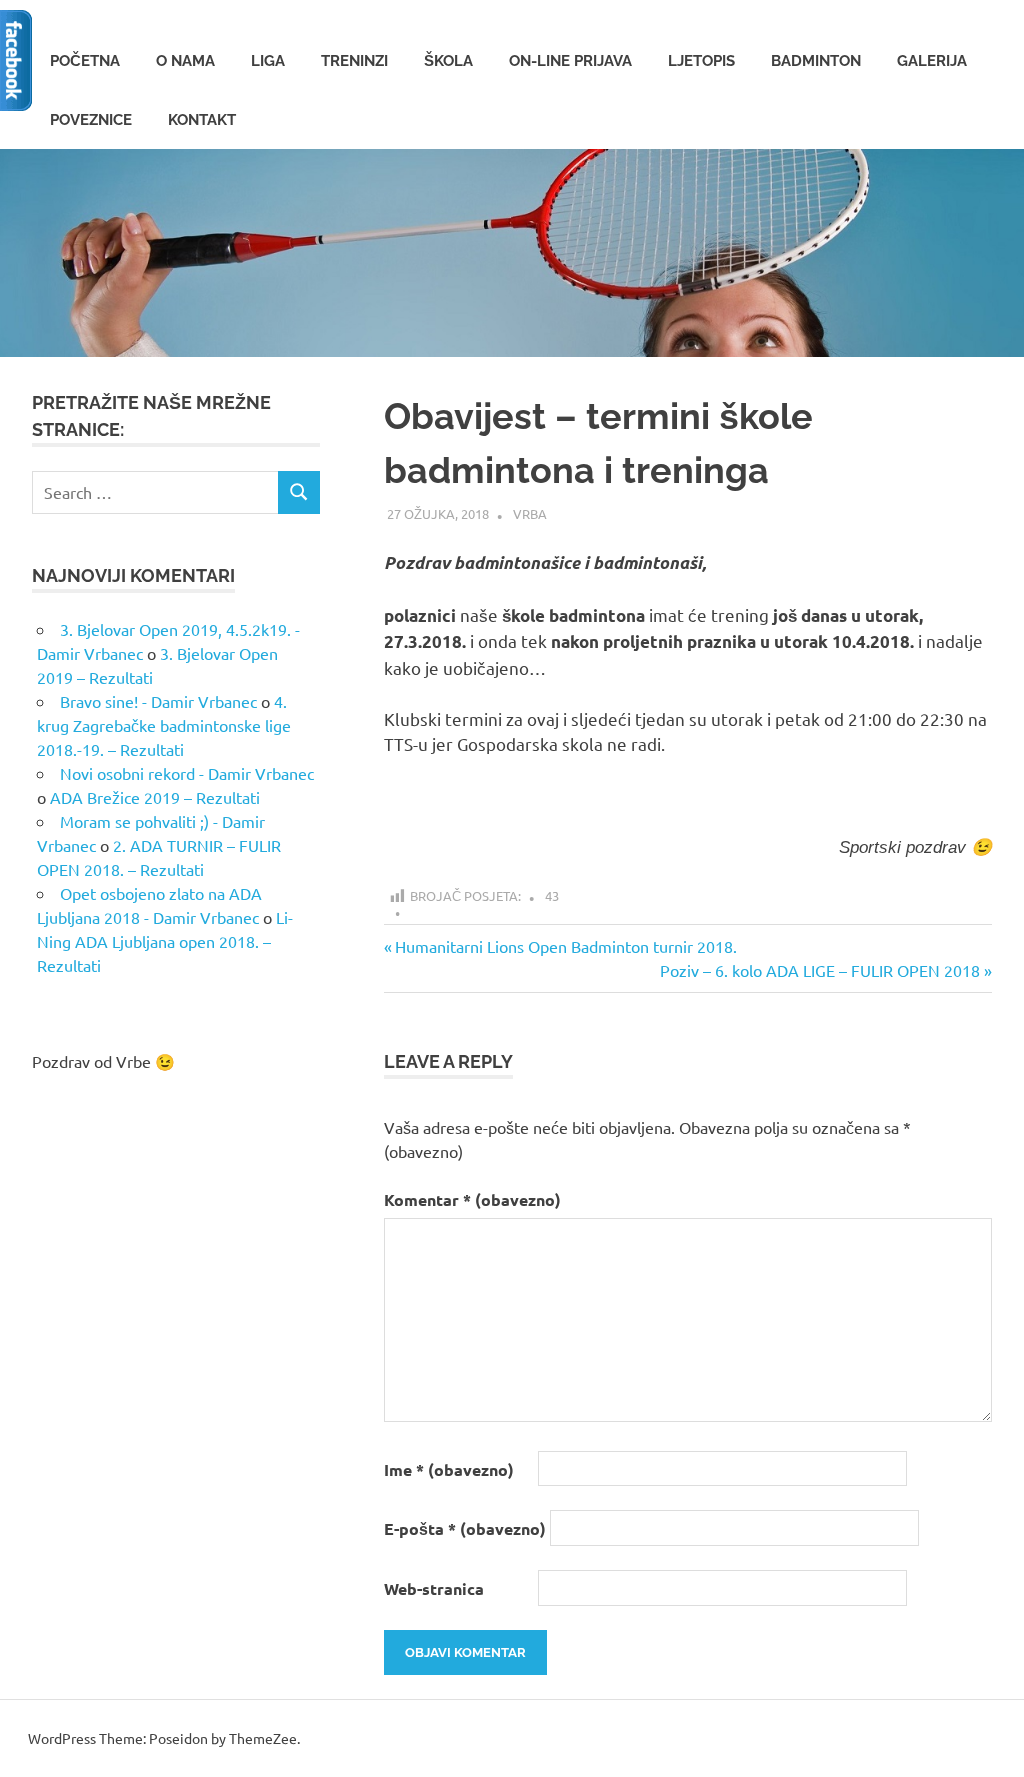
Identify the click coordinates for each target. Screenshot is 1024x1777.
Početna (85, 61)
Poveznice (91, 120)
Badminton (816, 61)
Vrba (530, 513)
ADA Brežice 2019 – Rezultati (155, 797)
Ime (449, 1469)
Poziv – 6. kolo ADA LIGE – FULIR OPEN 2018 (820, 970)
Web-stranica (434, 1588)
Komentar (472, 1199)
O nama (185, 61)
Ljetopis (701, 61)
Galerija (932, 61)
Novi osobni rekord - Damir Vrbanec (187, 773)
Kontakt (202, 120)
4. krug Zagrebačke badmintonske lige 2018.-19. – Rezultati (164, 725)
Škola (448, 61)
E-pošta (465, 1528)
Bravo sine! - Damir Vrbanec (158, 701)
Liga (268, 61)
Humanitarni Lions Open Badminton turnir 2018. (565, 946)
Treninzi (354, 61)
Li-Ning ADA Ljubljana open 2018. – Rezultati (165, 941)
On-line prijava (570, 61)
